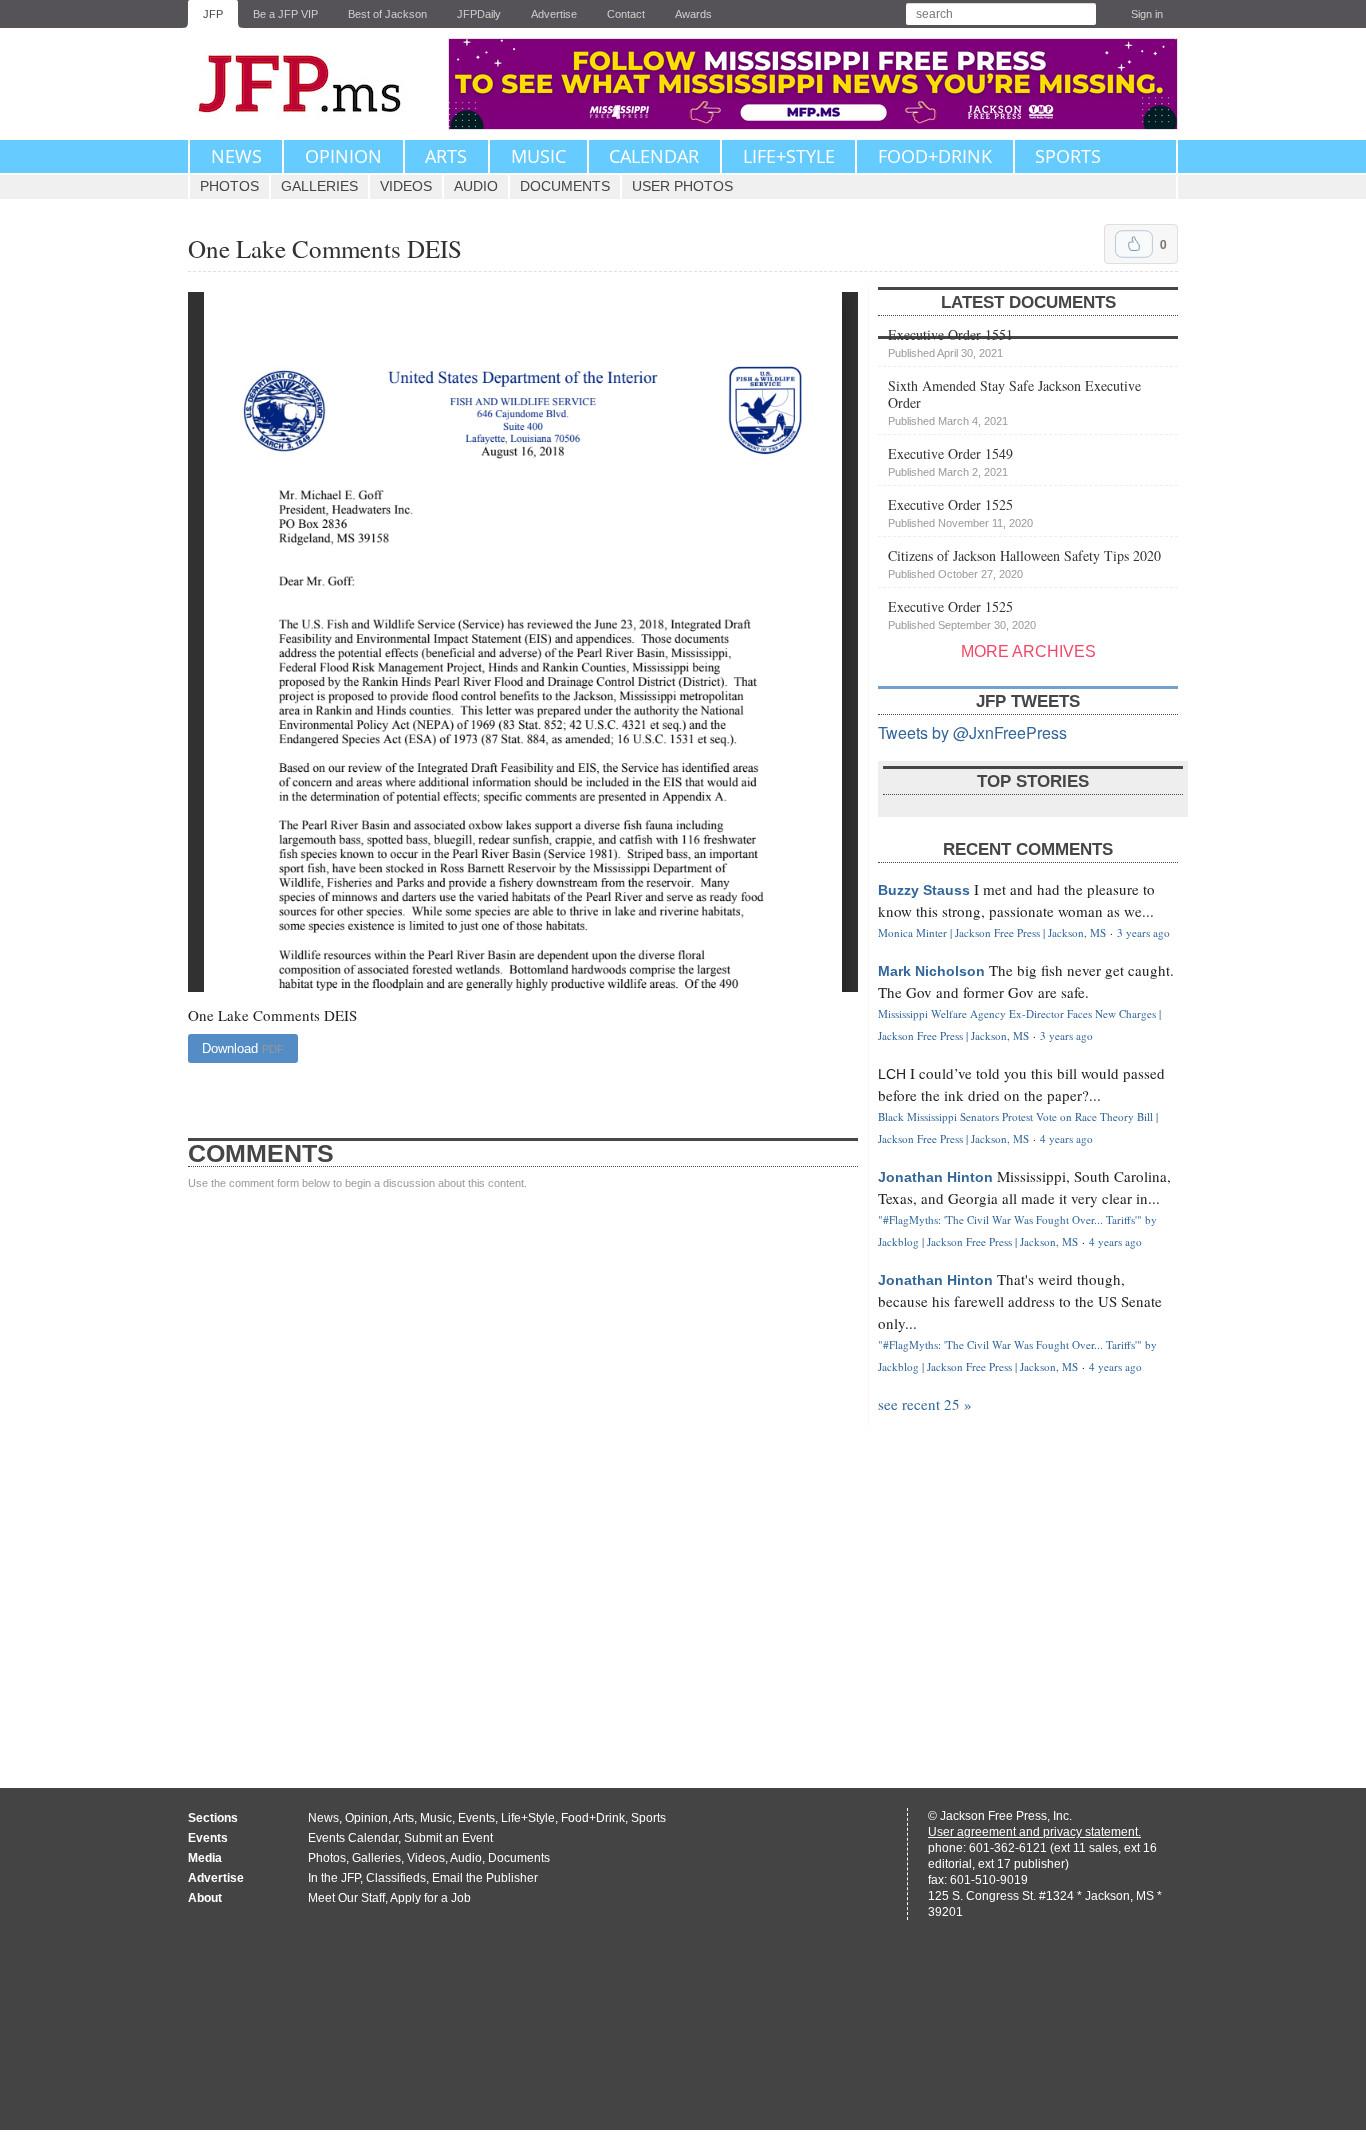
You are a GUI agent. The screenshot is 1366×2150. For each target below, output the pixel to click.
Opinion (343, 156)
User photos (682, 186)
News (236, 156)
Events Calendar (353, 1838)
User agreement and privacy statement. (1034, 1832)
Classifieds (396, 1878)
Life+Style (789, 156)
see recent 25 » (925, 1404)
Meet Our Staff (346, 1898)
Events (476, 1818)
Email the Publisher (485, 1878)
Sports (1068, 156)
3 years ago (1143, 932)
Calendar (654, 156)
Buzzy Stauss (924, 890)
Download (243, 1048)
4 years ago (1066, 1138)
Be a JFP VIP (285, 14)
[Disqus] (523, 1470)
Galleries (319, 186)
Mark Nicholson (931, 971)
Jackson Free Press (313, 84)
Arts (446, 156)
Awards (693, 14)
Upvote (1134, 244)
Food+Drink (935, 156)
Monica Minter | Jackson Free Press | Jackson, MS (992, 932)
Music (538, 156)
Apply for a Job (430, 1898)
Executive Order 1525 (960, 512)
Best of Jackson (387, 14)
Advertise (554, 14)
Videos (406, 186)
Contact (626, 14)
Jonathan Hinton (935, 1177)
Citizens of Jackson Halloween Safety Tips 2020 (1024, 563)
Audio (476, 186)
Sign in (1147, 14)
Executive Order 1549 (950, 461)
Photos (229, 186)
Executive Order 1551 (950, 342)
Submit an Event (448, 1838)
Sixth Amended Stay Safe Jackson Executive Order (1014, 401)
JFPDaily (479, 14)
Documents (565, 186)
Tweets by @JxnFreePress (972, 732)
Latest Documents (1028, 302)
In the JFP (334, 1878)
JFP (213, 14)
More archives (1028, 651)
